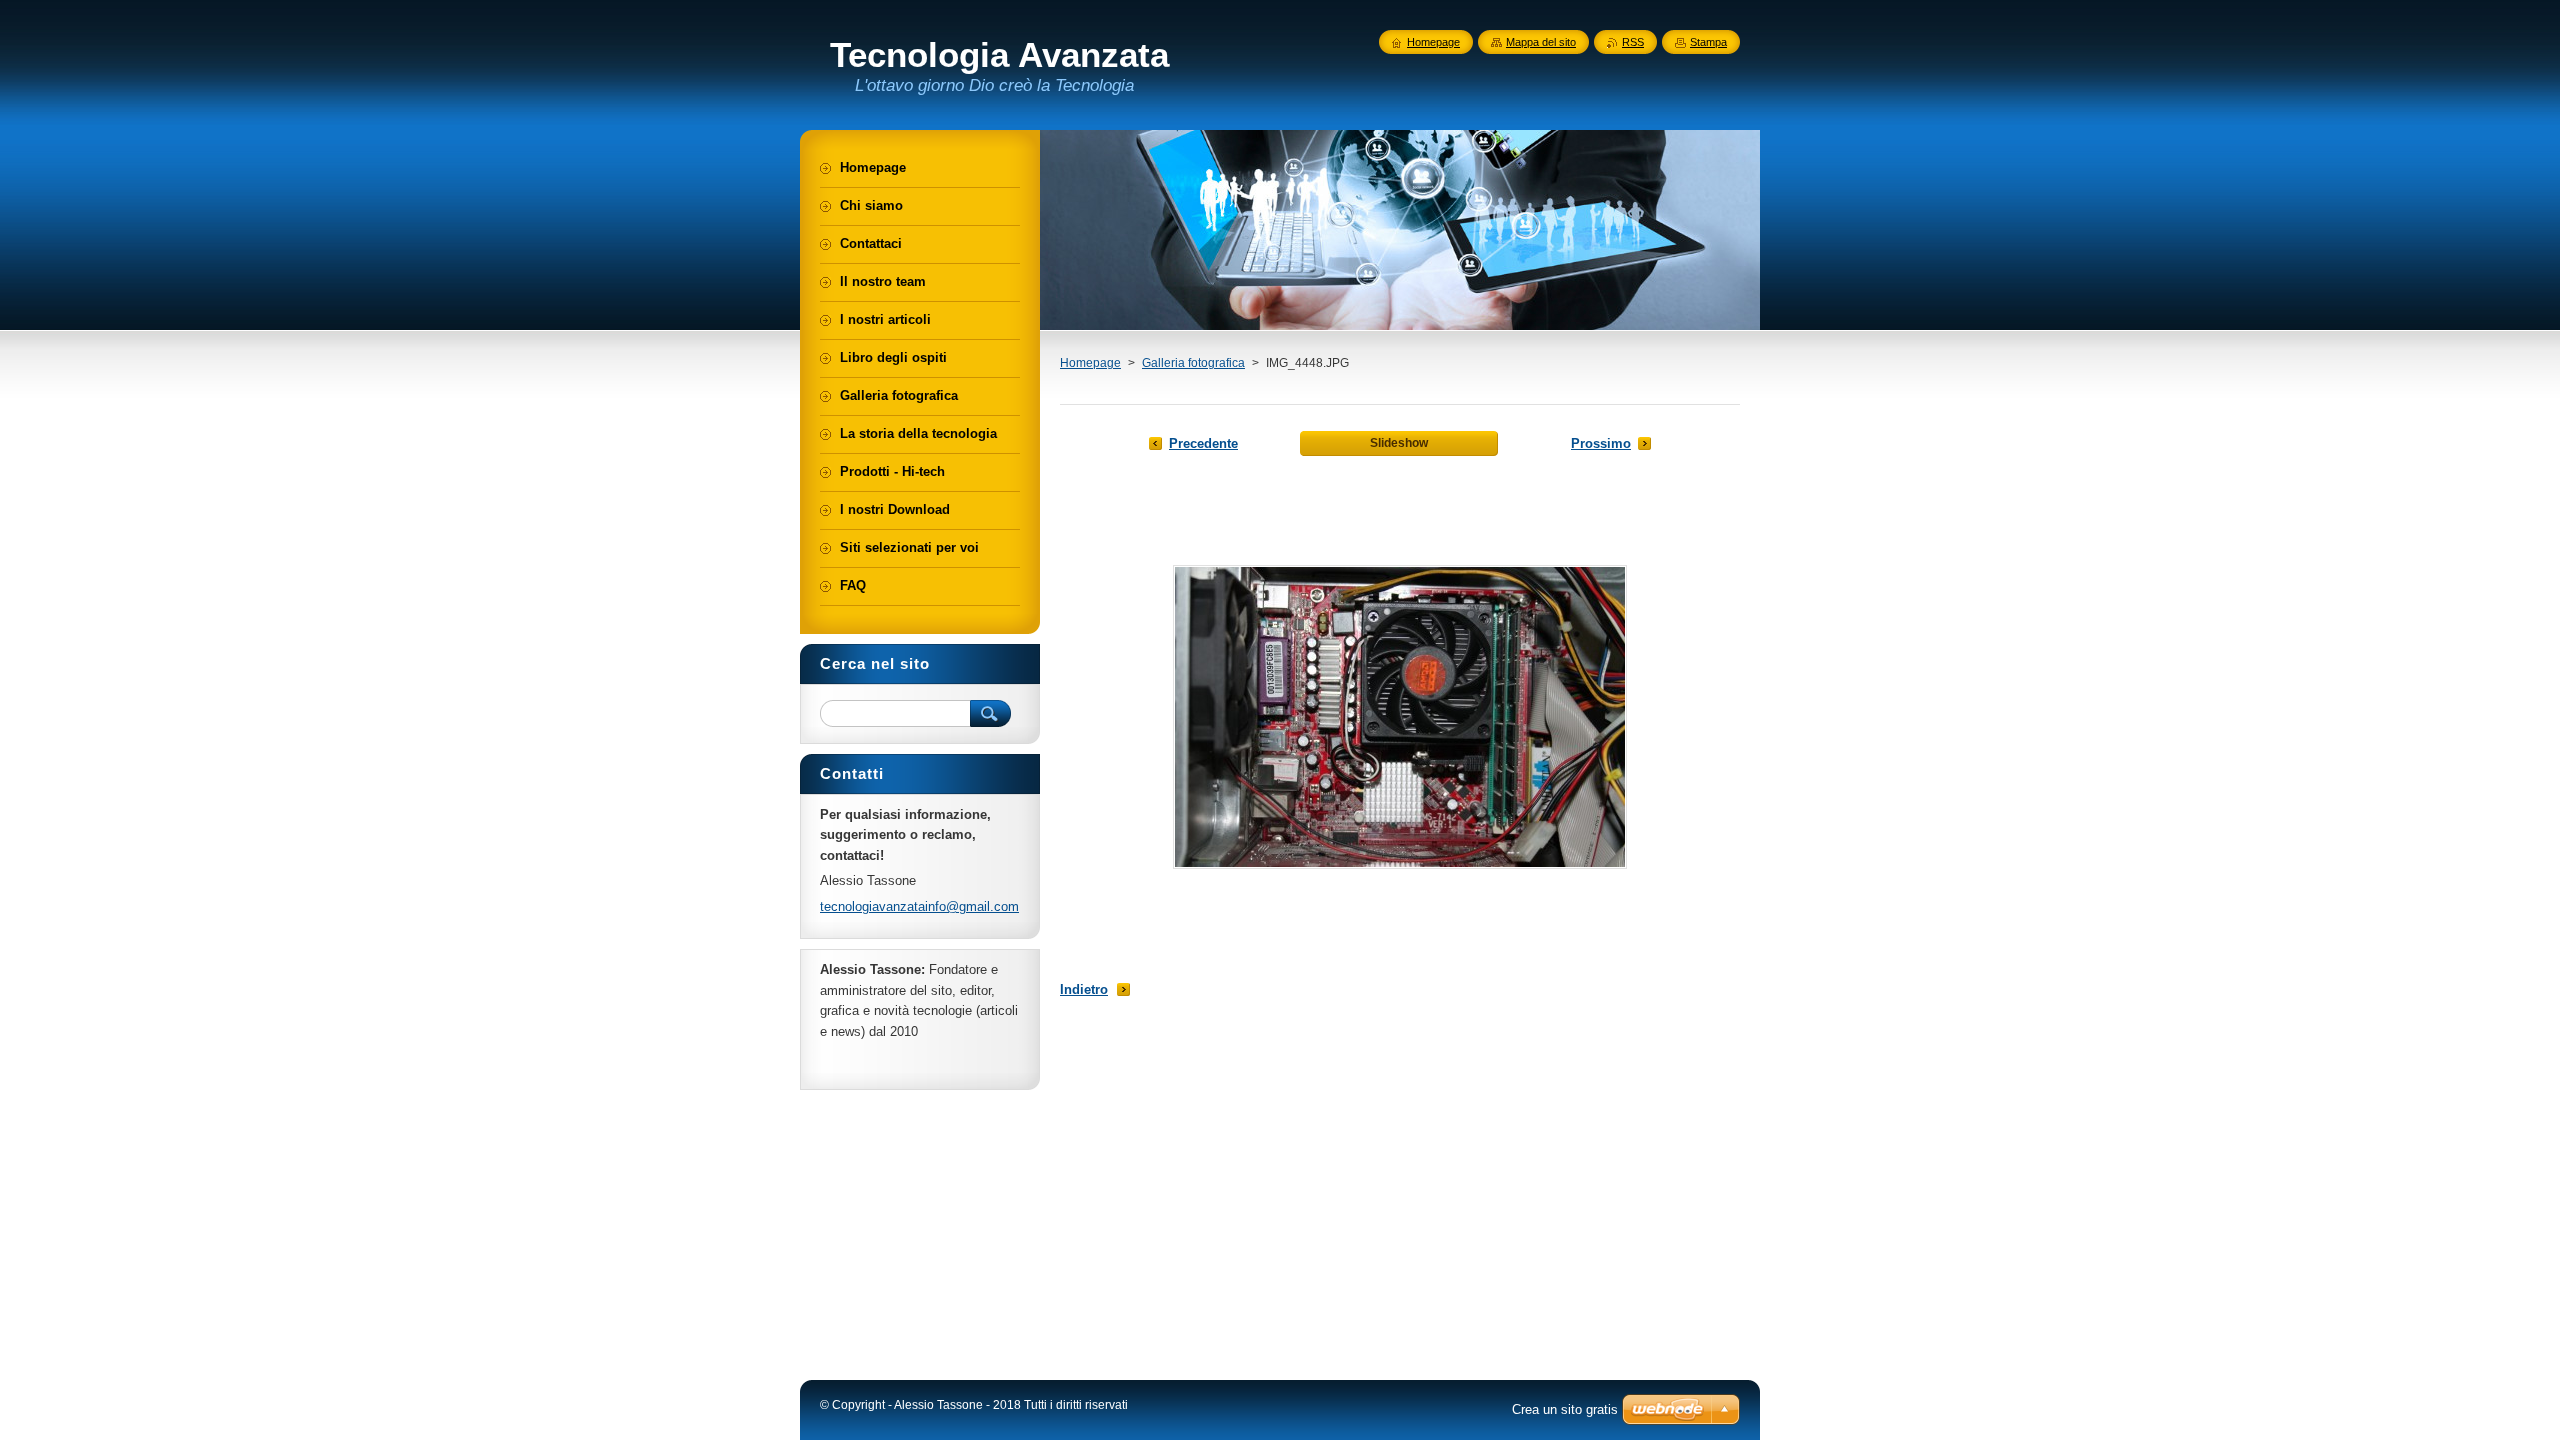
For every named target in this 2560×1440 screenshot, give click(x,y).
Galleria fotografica (1193, 363)
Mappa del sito (1541, 42)
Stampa (1708, 42)
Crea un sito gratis (1565, 1409)
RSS (1633, 42)
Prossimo (1601, 443)
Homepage (1090, 363)
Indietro (1084, 989)
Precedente (1203, 443)
